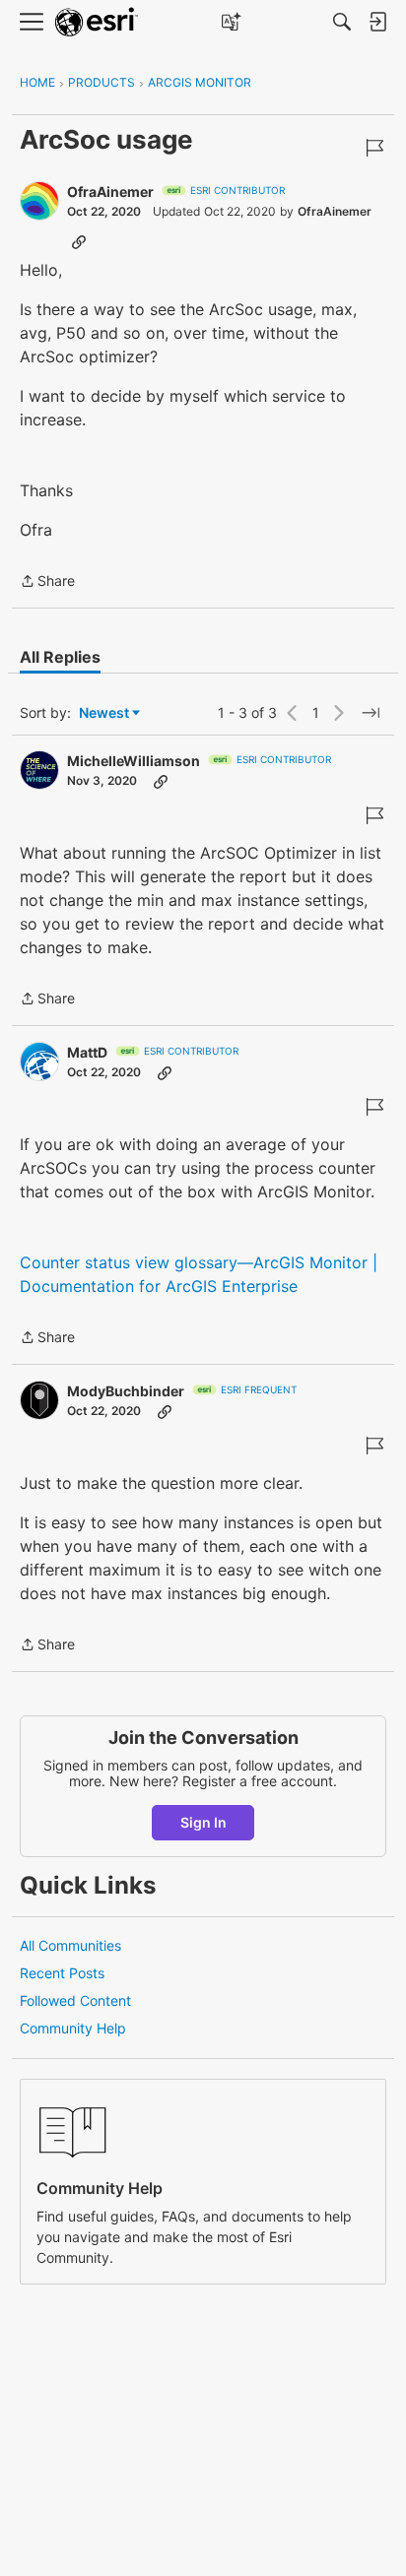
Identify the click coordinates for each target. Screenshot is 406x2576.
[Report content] (374, 148)
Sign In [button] (203, 1822)
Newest (104, 713)
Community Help (73, 2028)
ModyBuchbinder (126, 1391)
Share (47, 582)
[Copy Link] (79, 241)
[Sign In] (377, 22)
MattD (87, 1052)
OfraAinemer (110, 192)
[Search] (342, 22)
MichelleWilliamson (134, 761)
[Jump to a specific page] (371, 713)
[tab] (60, 657)
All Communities (70, 1945)
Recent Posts (62, 1973)
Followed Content (75, 2000)
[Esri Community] (97, 22)
